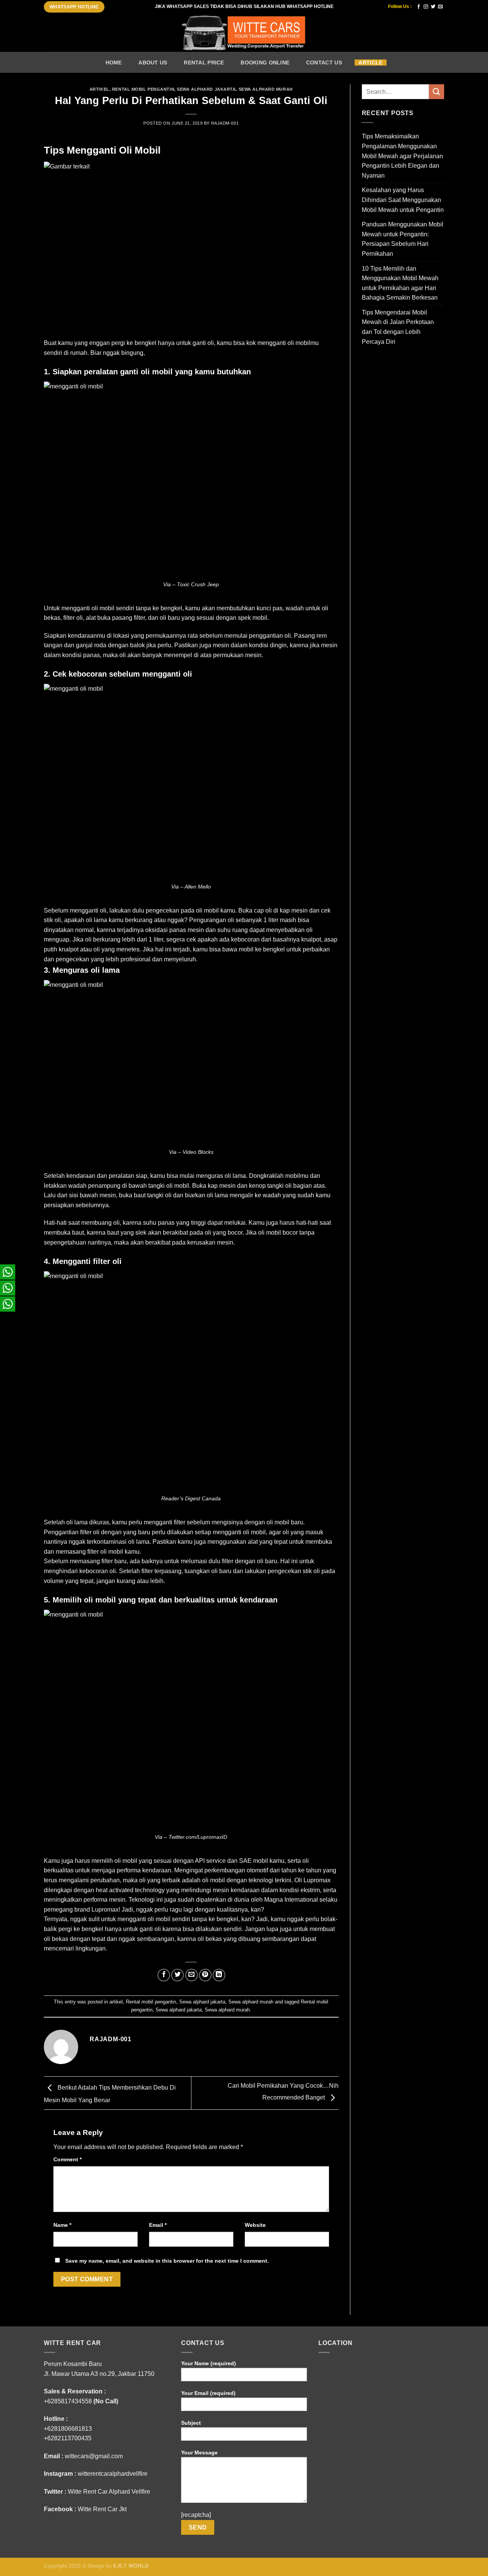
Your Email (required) (208, 2393)
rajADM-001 (225, 123)
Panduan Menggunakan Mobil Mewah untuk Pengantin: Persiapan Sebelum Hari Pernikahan (403, 239)
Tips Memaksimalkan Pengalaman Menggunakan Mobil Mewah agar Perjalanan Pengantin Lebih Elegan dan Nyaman (402, 156)
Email (158, 2225)
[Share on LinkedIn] (219, 1975)
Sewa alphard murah (266, 89)
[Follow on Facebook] (419, 7)
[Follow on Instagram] (426, 7)
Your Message (199, 2452)
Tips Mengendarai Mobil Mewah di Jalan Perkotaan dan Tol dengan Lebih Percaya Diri (398, 327)
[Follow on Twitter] (433, 7)
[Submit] (437, 92)
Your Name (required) (209, 2363)
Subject (191, 2423)
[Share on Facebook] (164, 1975)
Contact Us (324, 63)
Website (255, 2225)
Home (114, 63)
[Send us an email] (440, 7)
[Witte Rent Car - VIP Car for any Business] (244, 33)
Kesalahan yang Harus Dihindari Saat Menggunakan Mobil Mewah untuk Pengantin (403, 200)
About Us (153, 63)
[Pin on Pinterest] (205, 1975)
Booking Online (265, 63)
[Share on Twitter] (177, 1975)
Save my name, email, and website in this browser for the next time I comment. (167, 2261)
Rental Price (204, 63)
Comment (67, 2159)
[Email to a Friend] (192, 1975)
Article (370, 63)
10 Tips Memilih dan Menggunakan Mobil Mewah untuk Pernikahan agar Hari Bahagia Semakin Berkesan (400, 283)
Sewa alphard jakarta (206, 89)
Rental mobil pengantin (143, 89)
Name (62, 2225)
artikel (100, 89)
